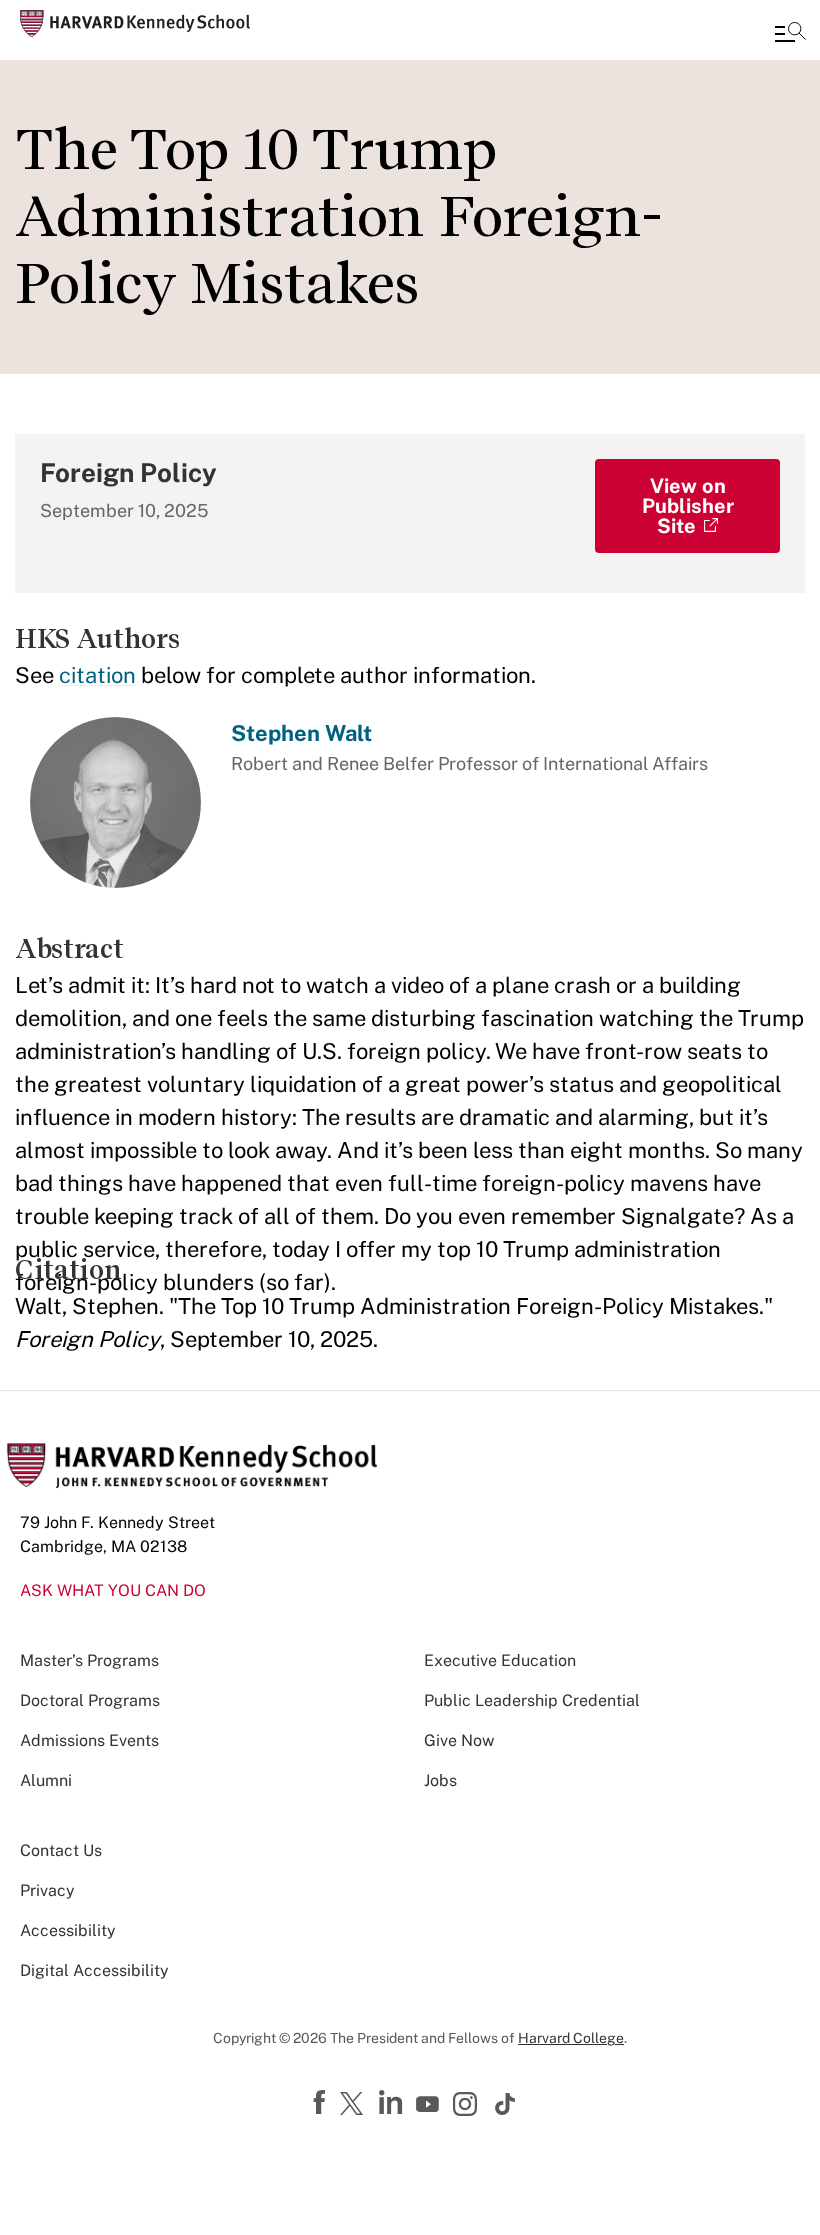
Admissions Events (89, 1740)
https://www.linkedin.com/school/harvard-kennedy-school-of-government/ (393, 2103)
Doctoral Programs (90, 1700)
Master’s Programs (89, 1660)
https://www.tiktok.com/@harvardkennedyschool (506, 2104)
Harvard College (571, 2038)
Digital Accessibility (94, 1970)
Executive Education (500, 1660)
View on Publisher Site (688, 506)
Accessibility (68, 1930)
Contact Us (61, 1850)
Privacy (47, 1890)
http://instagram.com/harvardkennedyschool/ (468, 2106)
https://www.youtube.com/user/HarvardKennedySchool (430, 2105)
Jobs (440, 1780)
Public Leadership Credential (532, 1700)
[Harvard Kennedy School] (135, 23)
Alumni (46, 1780)
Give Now (459, 1740)
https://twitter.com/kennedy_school (355, 2105)
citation (97, 675)
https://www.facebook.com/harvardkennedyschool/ (322, 2103)
